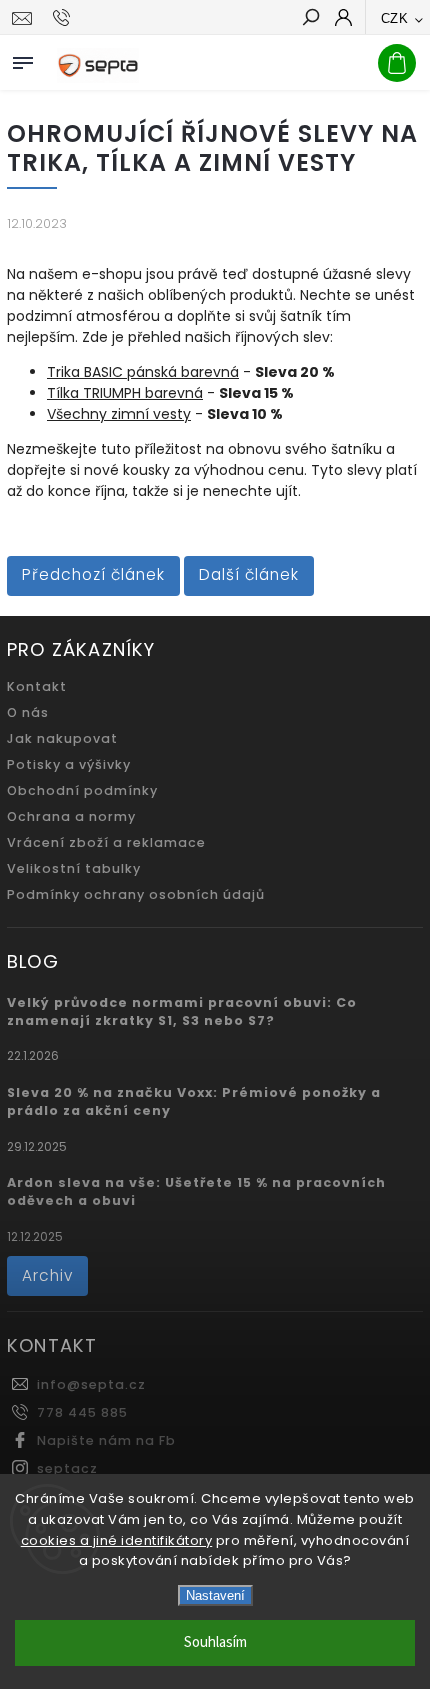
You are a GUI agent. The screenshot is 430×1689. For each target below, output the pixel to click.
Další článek (249, 574)
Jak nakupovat (62, 738)
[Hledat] (310, 19)
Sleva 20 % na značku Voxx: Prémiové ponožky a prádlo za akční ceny (194, 1101)
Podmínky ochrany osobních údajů (136, 894)
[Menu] (23, 59)
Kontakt (37, 686)
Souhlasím (215, 1642)
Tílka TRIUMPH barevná (125, 393)
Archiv (47, 1275)
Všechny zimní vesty (119, 414)
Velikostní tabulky (74, 868)
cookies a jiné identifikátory (117, 1540)
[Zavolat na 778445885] (64, 18)
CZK (395, 18)
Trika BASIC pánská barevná (143, 372)
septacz (67, 1468)
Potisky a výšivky (69, 764)
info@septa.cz (91, 1384)
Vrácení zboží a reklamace (106, 842)
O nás (28, 712)
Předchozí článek (93, 574)
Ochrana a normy (71, 816)
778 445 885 (82, 1412)
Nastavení (215, 1595)
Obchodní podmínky (82, 790)
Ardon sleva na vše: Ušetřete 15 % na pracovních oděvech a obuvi (196, 1191)
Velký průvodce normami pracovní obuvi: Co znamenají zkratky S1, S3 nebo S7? (182, 1011)
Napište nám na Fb (106, 1440)
